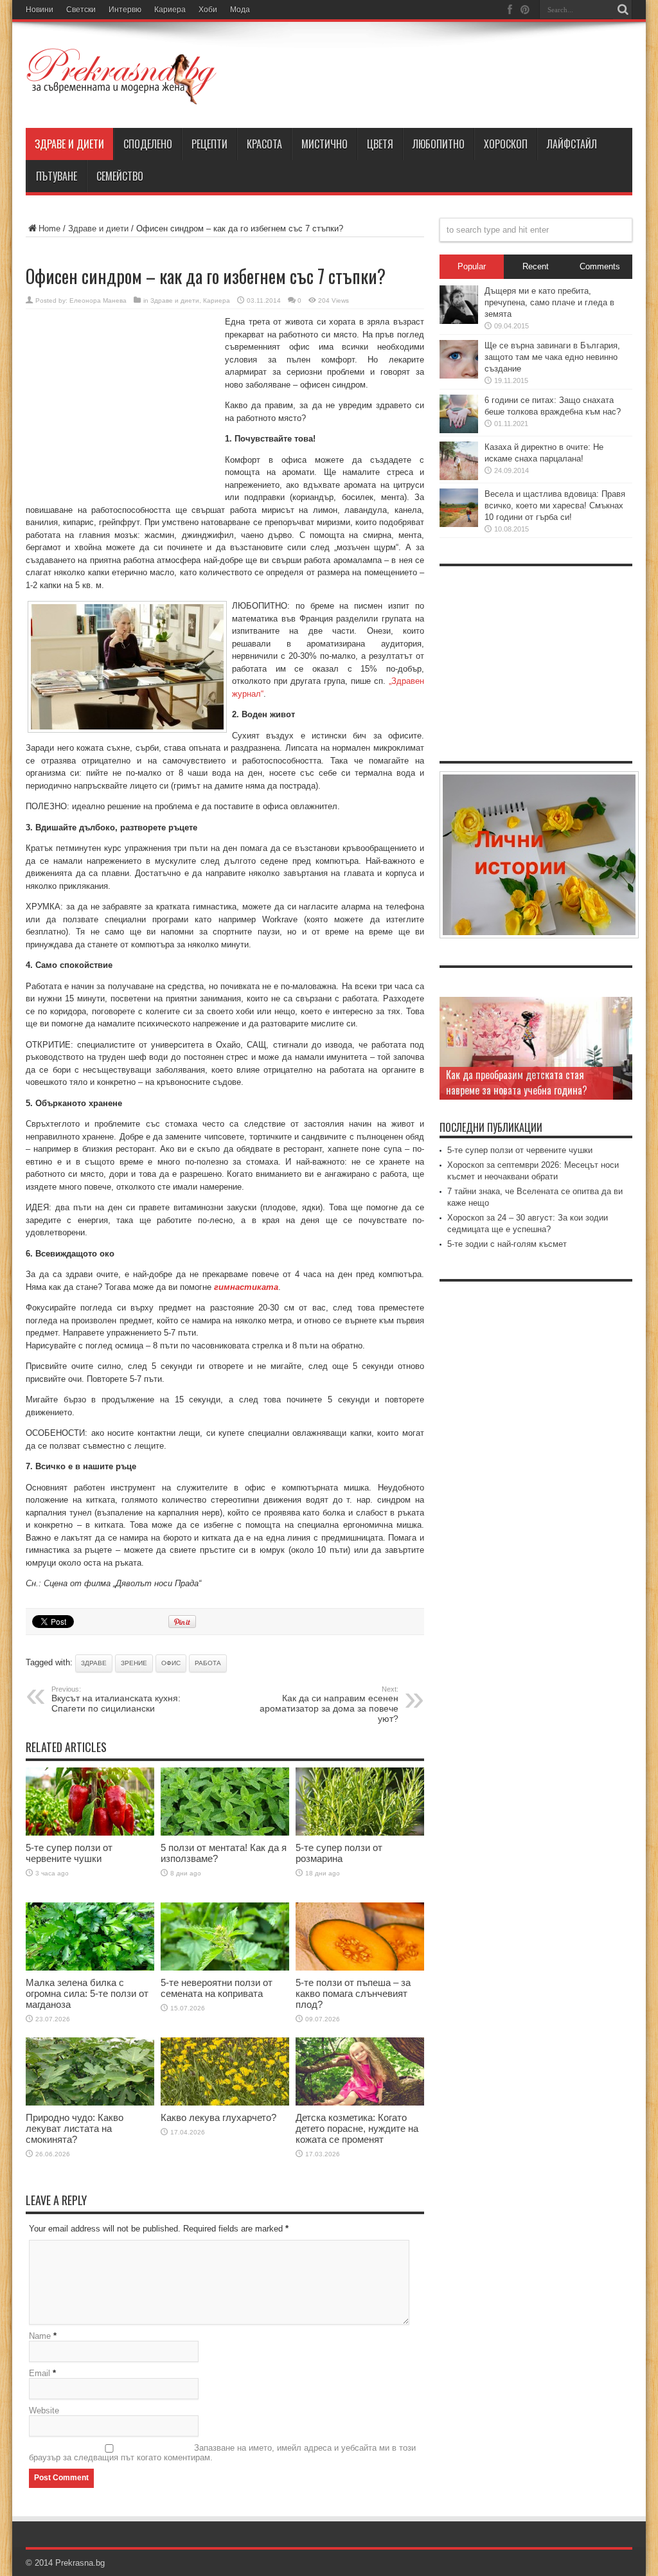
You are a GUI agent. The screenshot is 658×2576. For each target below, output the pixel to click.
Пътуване (57, 176)
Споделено (148, 144)
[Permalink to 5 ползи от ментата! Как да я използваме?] (225, 1833)
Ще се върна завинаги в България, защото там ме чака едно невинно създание (552, 357)
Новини (40, 10)
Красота (264, 144)
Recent (536, 266)
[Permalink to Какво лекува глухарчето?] (225, 2103)
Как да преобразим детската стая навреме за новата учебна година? (517, 1082)
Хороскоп (506, 144)
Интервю (125, 10)
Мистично (325, 144)
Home (49, 228)
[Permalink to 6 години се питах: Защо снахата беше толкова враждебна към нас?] (459, 430)
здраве (94, 1663)
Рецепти (209, 144)
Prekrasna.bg (80, 2563)
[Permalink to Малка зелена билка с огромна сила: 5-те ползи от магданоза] (90, 1968)
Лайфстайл (572, 144)
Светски (81, 10)
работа (208, 1663)
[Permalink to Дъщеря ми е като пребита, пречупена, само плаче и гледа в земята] (459, 321)
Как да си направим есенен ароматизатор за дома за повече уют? (329, 1704)
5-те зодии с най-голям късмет (507, 1244)
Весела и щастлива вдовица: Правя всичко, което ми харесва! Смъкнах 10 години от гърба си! (555, 505)
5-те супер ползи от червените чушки (69, 1853)
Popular (472, 266)
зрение (134, 1663)
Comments (600, 266)
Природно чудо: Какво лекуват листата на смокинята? (75, 2128)
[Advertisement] (122, 402)
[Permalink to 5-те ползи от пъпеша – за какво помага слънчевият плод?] (360, 1968)
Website (44, 2411)
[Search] (623, 10)
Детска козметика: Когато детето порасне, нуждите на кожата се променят (357, 2128)
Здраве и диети (69, 144)
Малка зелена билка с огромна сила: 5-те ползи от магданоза (87, 1993)
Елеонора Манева (98, 300)
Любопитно (439, 144)
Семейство (120, 176)
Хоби (208, 10)
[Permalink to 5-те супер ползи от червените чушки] (90, 1833)
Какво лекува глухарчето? (218, 2117)
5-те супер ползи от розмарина (339, 1853)
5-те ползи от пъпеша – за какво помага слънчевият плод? (353, 1993)
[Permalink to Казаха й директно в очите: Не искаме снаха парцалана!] (459, 477)
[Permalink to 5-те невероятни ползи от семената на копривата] (225, 1968)
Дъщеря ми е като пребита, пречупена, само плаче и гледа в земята (549, 302)
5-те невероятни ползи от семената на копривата (217, 1988)
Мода (240, 10)
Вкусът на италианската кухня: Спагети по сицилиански (116, 1699)
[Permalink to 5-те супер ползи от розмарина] (360, 1833)
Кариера (170, 10)
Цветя (380, 144)
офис (171, 1663)
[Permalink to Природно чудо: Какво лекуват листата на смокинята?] (90, 2103)
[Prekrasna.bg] (122, 96)
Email (40, 2373)
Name (40, 2336)
